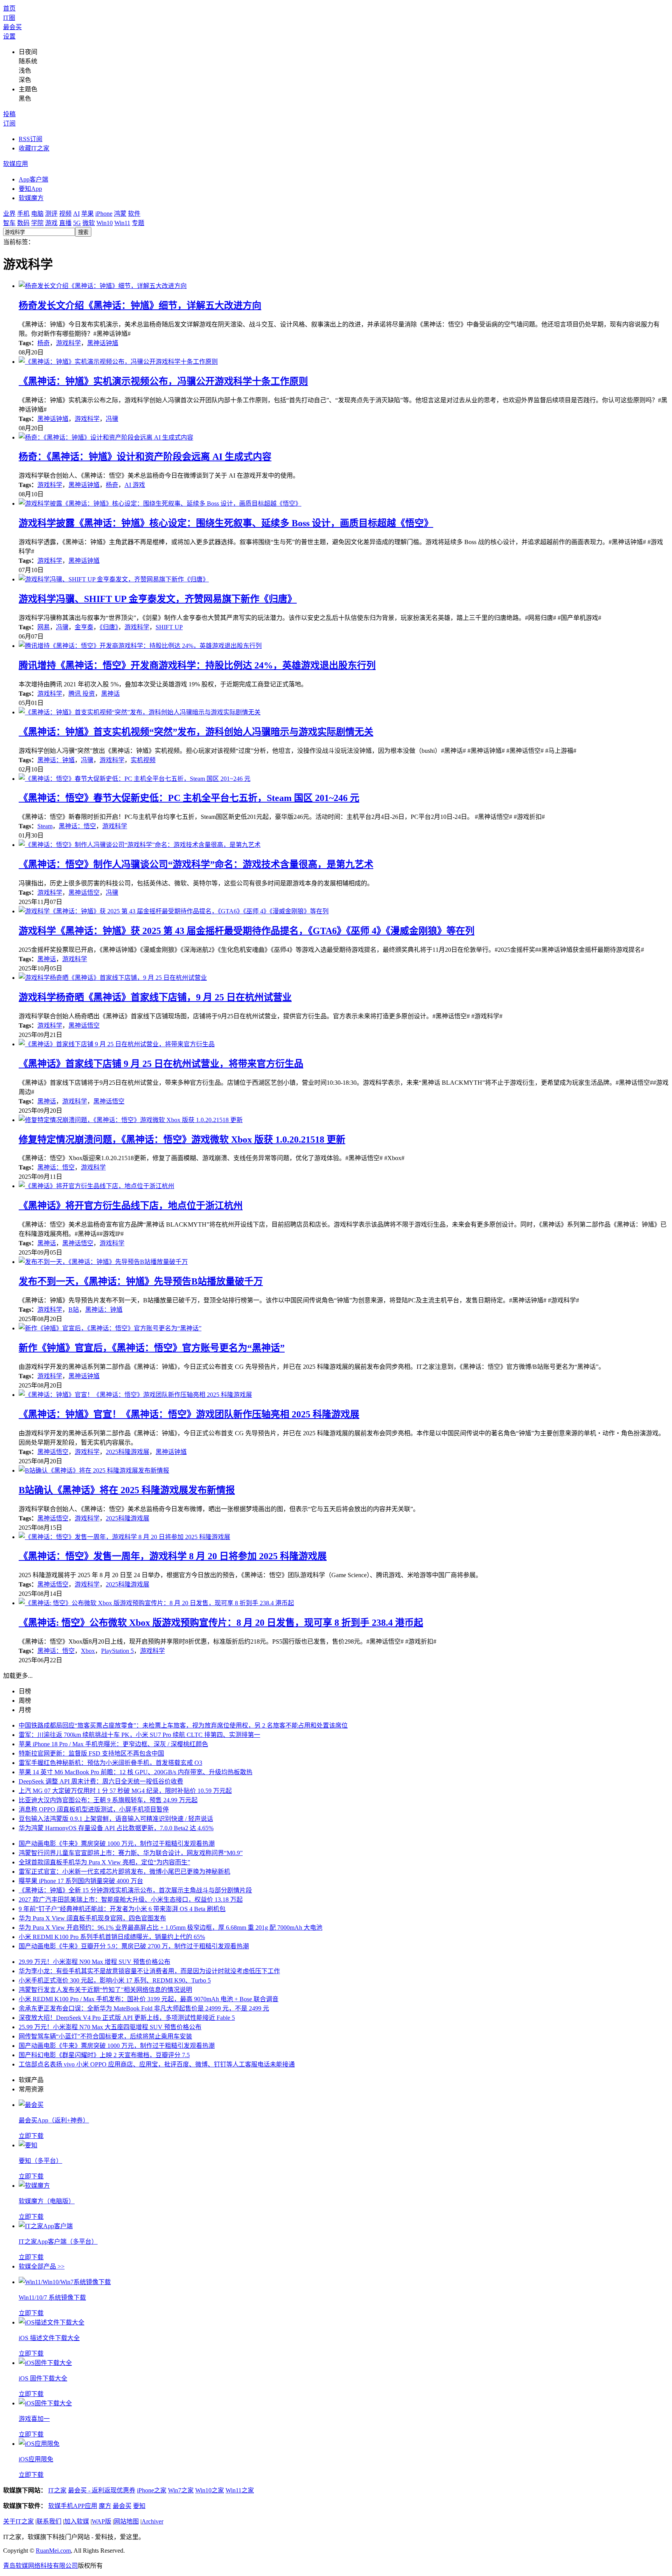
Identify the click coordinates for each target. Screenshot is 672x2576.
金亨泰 (84, 627)
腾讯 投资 (82, 694)
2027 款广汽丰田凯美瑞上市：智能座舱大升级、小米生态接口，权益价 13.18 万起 (131, 1900)
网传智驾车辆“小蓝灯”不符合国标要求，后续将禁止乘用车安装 (105, 2036)
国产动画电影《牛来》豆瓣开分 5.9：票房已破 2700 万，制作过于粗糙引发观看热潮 (134, 1946)
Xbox (88, 1651)
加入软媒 (77, 2521)
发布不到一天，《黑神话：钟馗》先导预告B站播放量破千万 (141, 1281)
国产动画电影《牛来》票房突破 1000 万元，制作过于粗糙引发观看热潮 (117, 1844)
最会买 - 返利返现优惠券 (102, 2490)
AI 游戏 (135, 485)
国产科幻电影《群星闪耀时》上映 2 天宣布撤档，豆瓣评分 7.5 (104, 2055)
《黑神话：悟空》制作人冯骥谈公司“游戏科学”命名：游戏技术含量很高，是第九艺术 (196, 864)
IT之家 (57, 2490)
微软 (89, 223)
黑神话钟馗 (103, 343)
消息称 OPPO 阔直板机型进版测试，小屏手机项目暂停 (94, 1809)
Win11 (122, 223)
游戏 (51, 223)
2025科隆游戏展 (128, 1452)
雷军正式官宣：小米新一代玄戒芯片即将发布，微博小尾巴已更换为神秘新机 (124, 1872)
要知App (30, 189)
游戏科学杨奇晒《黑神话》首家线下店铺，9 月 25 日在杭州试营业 (155, 997)
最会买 (12, 27)
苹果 (87, 214)
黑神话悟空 (84, 893)
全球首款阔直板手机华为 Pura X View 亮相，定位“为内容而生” (104, 1862)
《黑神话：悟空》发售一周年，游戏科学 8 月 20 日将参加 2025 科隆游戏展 (173, 1556)
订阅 (9, 123)
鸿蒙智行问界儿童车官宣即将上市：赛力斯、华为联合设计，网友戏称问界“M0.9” (131, 1853)
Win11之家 (240, 2490)
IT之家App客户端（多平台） (58, 2242)
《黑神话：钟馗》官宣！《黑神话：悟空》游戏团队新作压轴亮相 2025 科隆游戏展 (189, 1414)
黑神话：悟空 (77, 826)
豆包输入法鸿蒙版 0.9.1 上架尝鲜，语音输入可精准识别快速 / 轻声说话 (116, 1819)
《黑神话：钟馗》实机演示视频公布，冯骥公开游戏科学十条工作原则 (163, 381)
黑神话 (110, 694)
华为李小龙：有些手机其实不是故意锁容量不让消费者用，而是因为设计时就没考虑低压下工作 (149, 1971)
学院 (37, 223)
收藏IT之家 (34, 148)
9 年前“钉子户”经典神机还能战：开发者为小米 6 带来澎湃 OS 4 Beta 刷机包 (122, 1909)
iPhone (104, 214)
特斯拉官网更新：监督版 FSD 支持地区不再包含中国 (91, 1753)
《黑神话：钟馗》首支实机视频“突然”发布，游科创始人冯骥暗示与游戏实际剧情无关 (196, 732)
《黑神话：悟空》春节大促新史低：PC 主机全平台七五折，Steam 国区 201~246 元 (189, 798)
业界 (9, 214)
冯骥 (112, 419)
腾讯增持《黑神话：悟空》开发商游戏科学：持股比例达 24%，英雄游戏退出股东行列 (197, 665)
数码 (23, 223)
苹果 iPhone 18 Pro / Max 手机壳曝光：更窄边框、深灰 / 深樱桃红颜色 (113, 1744)
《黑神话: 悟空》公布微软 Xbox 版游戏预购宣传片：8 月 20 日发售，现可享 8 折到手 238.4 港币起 (221, 1623)
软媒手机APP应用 (73, 2506)
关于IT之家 (18, 2521)
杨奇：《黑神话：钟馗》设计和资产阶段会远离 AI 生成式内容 (145, 457)
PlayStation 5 (117, 1651)
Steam (45, 826)
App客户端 (33, 179)
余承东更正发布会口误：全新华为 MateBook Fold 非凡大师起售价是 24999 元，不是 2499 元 (144, 2008)
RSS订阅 (31, 139)
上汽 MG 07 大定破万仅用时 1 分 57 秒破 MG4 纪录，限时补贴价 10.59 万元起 (125, 1791)
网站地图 (126, 2521)
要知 (139, 2506)
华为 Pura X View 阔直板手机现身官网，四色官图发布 (92, 1918)
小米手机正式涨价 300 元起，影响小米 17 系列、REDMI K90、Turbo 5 (115, 1980)
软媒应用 (16, 164)
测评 (51, 214)
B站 (74, 1310)
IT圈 (9, 18)
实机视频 (143, 760)
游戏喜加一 (34, 2419)
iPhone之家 (152, 2490)
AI (76, 214)
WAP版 (101, 2521)
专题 (138, 223)
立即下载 (31, 2136)
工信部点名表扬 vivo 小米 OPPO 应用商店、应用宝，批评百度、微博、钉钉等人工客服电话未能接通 (157, 2064)
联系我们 (49, 2521)
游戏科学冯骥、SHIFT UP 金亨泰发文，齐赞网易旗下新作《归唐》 (158, 599)
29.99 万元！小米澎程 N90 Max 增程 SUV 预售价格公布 (94, 1962)
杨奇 (44, 343)
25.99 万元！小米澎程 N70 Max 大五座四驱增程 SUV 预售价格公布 (110, 2027)
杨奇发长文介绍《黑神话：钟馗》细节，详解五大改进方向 (140, 305)
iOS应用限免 (36, 2459)
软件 (134, 214)
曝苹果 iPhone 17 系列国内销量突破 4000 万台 (81, 1881)
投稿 (9, 114)
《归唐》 (109, 627)
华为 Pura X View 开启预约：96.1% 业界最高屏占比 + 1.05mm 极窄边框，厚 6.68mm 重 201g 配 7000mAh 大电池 (171, 1928)
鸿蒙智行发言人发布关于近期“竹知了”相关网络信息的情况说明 (105, 1990)
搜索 (83, 232)
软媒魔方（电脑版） (47, 2201)
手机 (23, 214)
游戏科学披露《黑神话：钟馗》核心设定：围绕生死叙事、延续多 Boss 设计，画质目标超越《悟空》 (226, 523)
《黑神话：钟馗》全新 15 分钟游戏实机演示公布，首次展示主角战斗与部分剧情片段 (135, 1890)
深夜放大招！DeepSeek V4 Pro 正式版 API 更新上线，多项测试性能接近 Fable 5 (127, 2018)
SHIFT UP (169, 627)
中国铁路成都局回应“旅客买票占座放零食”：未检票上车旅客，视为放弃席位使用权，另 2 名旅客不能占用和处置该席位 (183, 1725)
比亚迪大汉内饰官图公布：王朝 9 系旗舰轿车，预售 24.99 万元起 (108, 1800)
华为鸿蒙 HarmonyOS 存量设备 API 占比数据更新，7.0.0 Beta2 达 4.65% (116, 1828)
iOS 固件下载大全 (43, 2378)
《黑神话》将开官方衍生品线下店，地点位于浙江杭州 (131, 1206)
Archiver (152, 2521)
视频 (65, 214)
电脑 (37, 214)
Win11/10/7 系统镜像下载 (52, 2298)
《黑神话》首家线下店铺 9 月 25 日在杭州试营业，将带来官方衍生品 (161, 1064)
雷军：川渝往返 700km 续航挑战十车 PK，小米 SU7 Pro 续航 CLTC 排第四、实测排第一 (139, 1735)
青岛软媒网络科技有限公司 (40, 2566)
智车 (9, 223)
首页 (9, 8)
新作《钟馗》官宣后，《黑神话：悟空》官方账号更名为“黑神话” (152, 1348)
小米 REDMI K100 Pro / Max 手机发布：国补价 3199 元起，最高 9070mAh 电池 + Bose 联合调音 (149, 1999)
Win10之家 (210, 2490)
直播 (65, 223)
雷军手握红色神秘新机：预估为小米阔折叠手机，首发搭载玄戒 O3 (110, 1763)
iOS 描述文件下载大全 (49, 2338)
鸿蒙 (120, 214)
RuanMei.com (53, 2551)
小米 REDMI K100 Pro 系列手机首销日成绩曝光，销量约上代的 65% (112, 1937)
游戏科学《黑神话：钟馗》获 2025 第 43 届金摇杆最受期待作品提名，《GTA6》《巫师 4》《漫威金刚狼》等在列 (247, 931)
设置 (9, 36)
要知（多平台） (40, 2161)
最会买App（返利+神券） (54, 2120)
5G (77, 223)
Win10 (105, 223)
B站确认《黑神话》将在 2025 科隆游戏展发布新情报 (127, 1490)
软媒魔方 (31, 198)
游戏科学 (68, 343)
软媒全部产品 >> (42, 2266)
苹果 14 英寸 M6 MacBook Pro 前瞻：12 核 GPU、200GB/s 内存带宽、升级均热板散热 (136, 1772)
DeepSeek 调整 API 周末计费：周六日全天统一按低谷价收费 (101, 1781)
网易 (44, 627)
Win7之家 (181, 2490)
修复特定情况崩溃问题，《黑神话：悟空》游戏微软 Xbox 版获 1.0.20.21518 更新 (182, 1140)
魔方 (105, 2506)
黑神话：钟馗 (56, 760)
